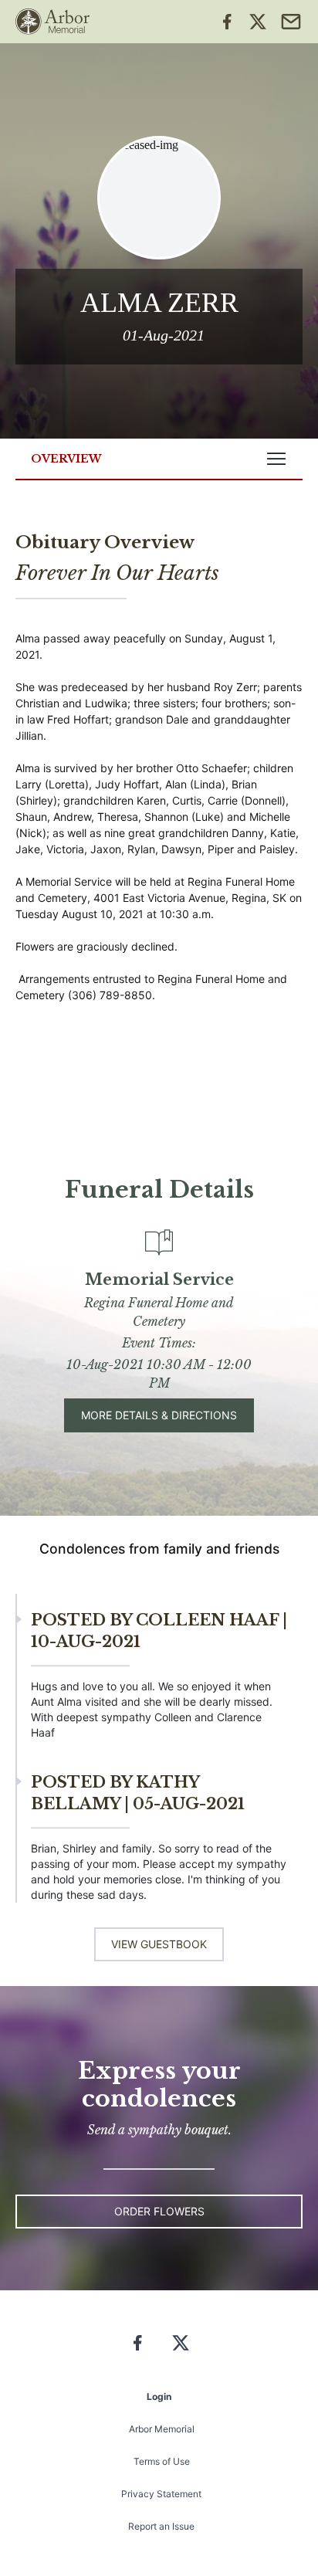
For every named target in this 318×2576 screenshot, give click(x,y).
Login (159, 2396)
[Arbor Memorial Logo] (52, 22)
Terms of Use (162, 2461)
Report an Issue (161, 2526)
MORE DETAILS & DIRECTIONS (159, 1415)
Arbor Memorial (162, 2429)
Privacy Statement (161, 2494)
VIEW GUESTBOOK (159, 1944)
